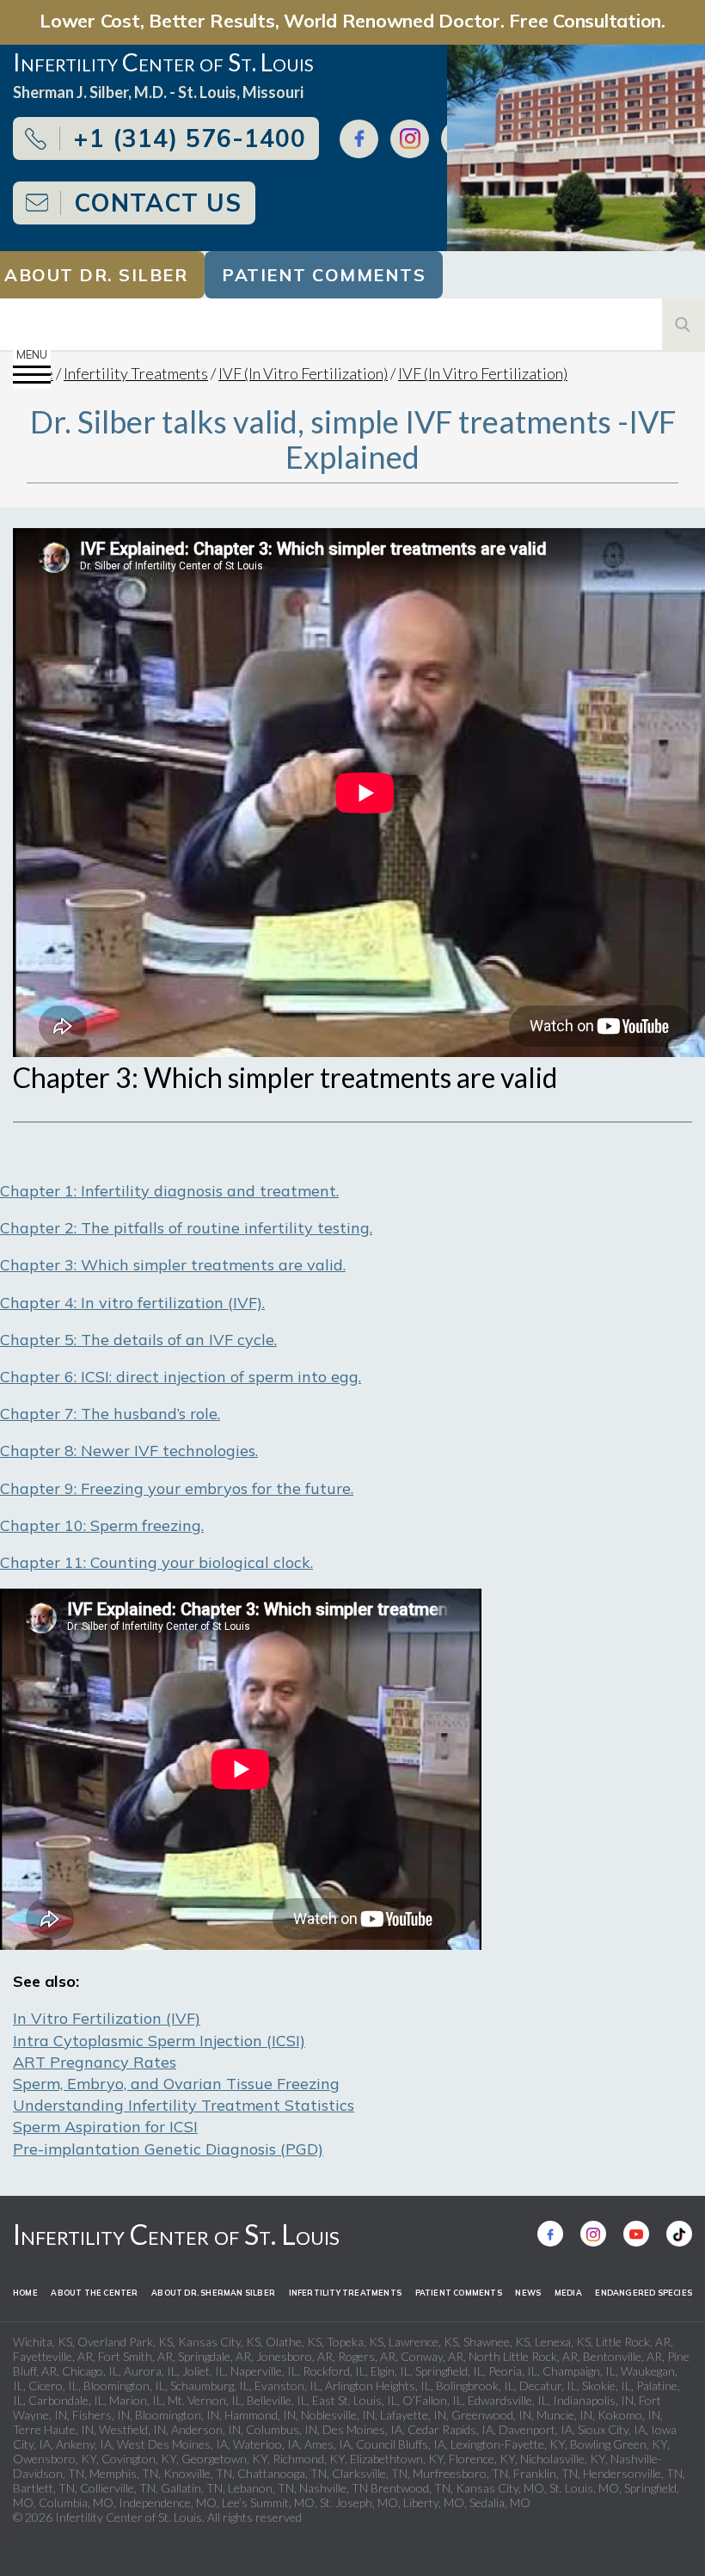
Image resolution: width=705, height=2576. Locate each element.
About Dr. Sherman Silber (213, 2293)
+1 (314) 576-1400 (190, 138)
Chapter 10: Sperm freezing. (102, 1525)
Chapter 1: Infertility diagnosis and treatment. (169, 1191)
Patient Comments (324, 275)
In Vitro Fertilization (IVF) (107, 2018)
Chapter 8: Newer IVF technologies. (129, 1451)
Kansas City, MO (500, 2488)
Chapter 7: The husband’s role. (110, 1414)
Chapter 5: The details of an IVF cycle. (138, 1340)
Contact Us (158, 203)
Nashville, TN (334, 2488)
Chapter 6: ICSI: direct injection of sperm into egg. (181, 1377)
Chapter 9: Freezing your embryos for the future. (177, 1488)
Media (568, 2293)
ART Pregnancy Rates (95, 2062)
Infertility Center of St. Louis (176, 2234)
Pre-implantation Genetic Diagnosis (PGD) (168, 2149)
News (528, 2293)
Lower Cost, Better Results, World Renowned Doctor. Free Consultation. (352, 20)
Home (25, 2293)
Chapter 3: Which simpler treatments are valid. (173, 1265)
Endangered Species (644, 2293)
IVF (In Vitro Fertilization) (303, 373)
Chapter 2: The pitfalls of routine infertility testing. (186, 1228)
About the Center (94, 2293)
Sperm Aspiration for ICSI (105, 2127)
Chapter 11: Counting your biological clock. (156, 1562)
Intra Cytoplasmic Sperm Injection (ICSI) (159, 2041)
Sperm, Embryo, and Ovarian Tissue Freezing (176, 2084)
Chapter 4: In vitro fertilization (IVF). (132, 1303)
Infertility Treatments (136, 373)
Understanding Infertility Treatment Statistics (184, 2105)
